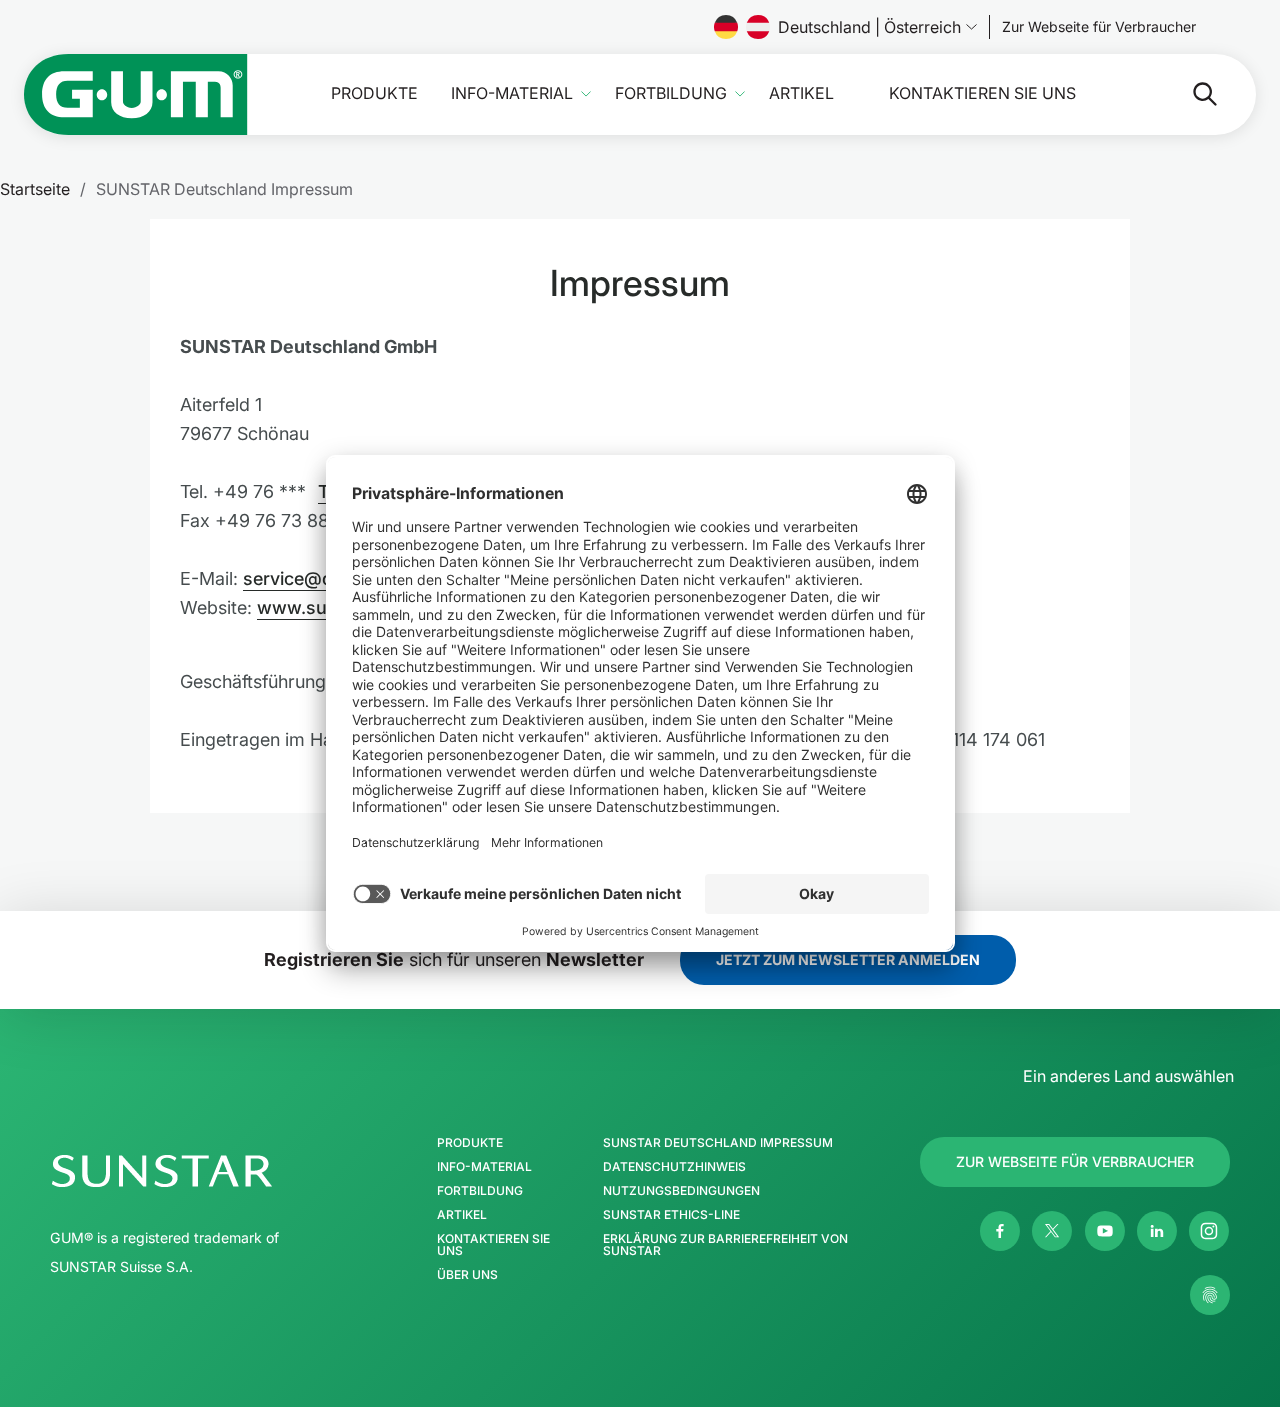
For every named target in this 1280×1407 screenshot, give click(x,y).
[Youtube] (1105, 1231)
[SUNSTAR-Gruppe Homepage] (221, 1171)
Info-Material (512, 93)
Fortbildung (671, 93)
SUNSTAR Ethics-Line (671, 1215)
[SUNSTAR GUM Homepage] (136, 94)
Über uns (467, 1275)
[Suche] (1189, 94)
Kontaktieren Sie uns (982, 93)
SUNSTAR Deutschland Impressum (718, 1143)
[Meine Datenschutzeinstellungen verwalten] (1210, 1295)
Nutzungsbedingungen (681, 1191)
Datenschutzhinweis (674, 1167)
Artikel (801, 93)
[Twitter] (1052, 1231)
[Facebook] (1000, 1231)
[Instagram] (1209, 1231)
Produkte (374, 93)
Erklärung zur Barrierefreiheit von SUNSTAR (725, 1245)
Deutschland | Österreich (869, 27)
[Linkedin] (1157, 1231)
